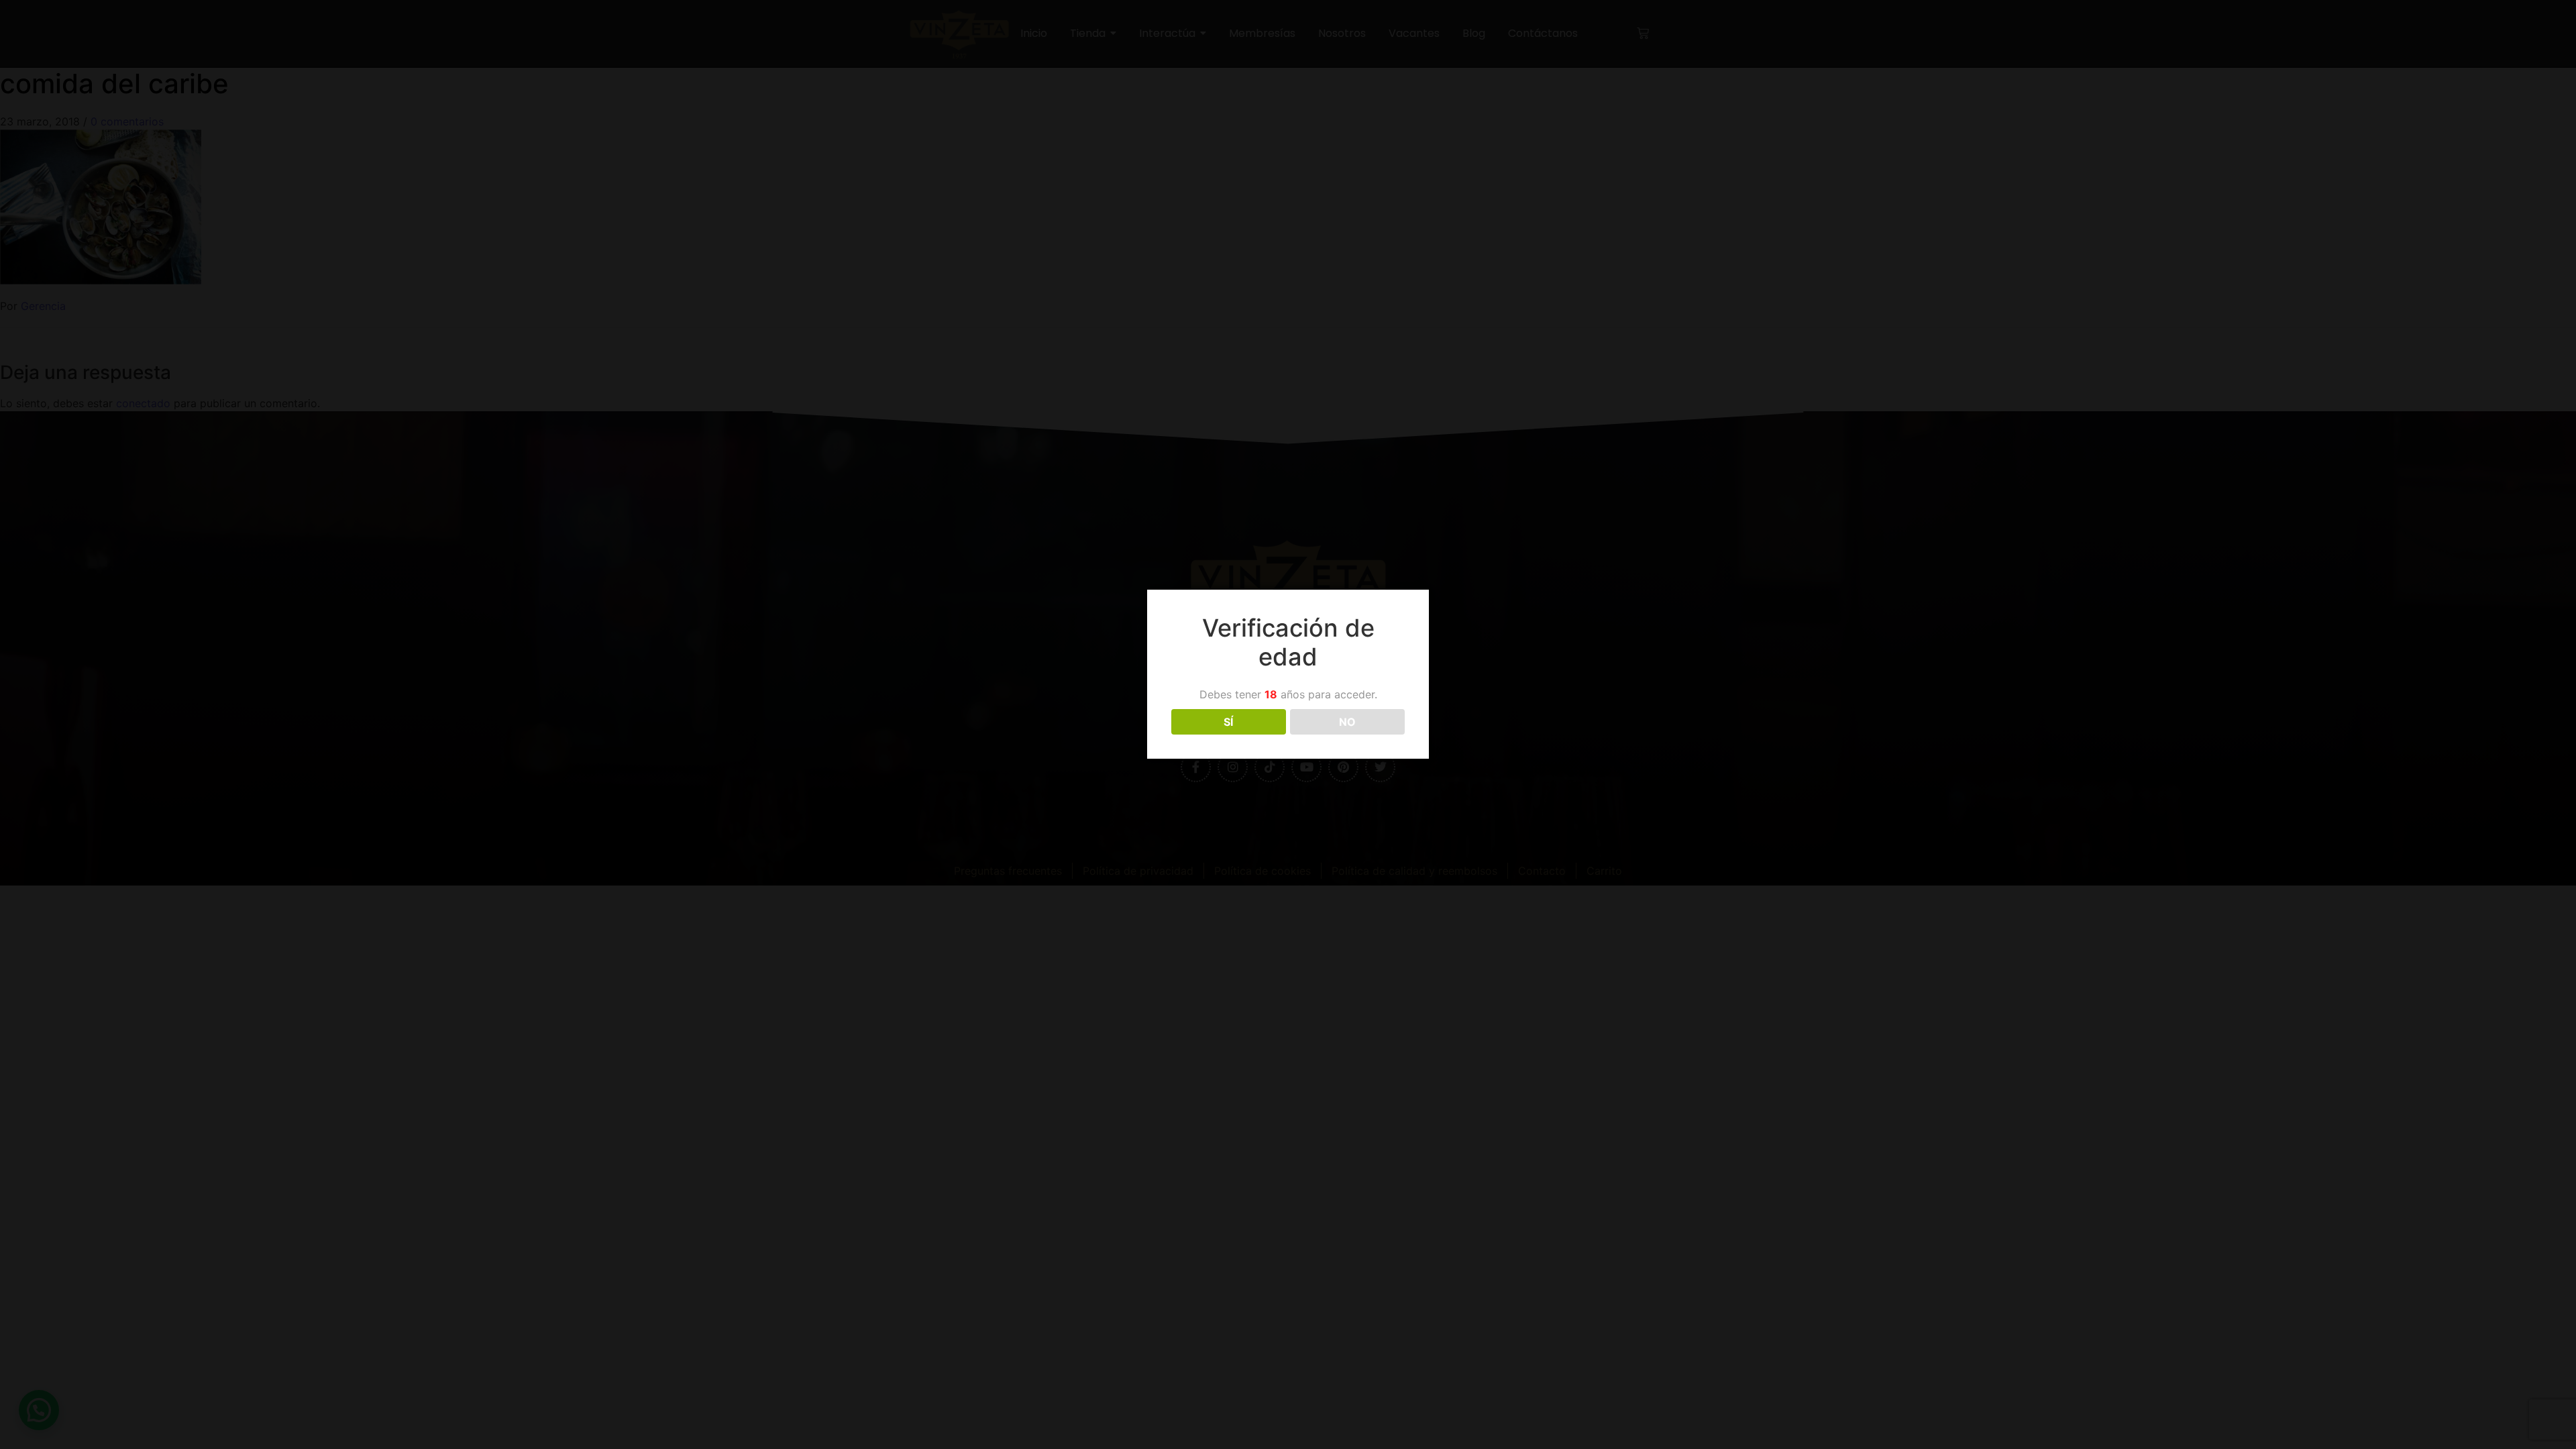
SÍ (1228, 722)
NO (1347, 722)
